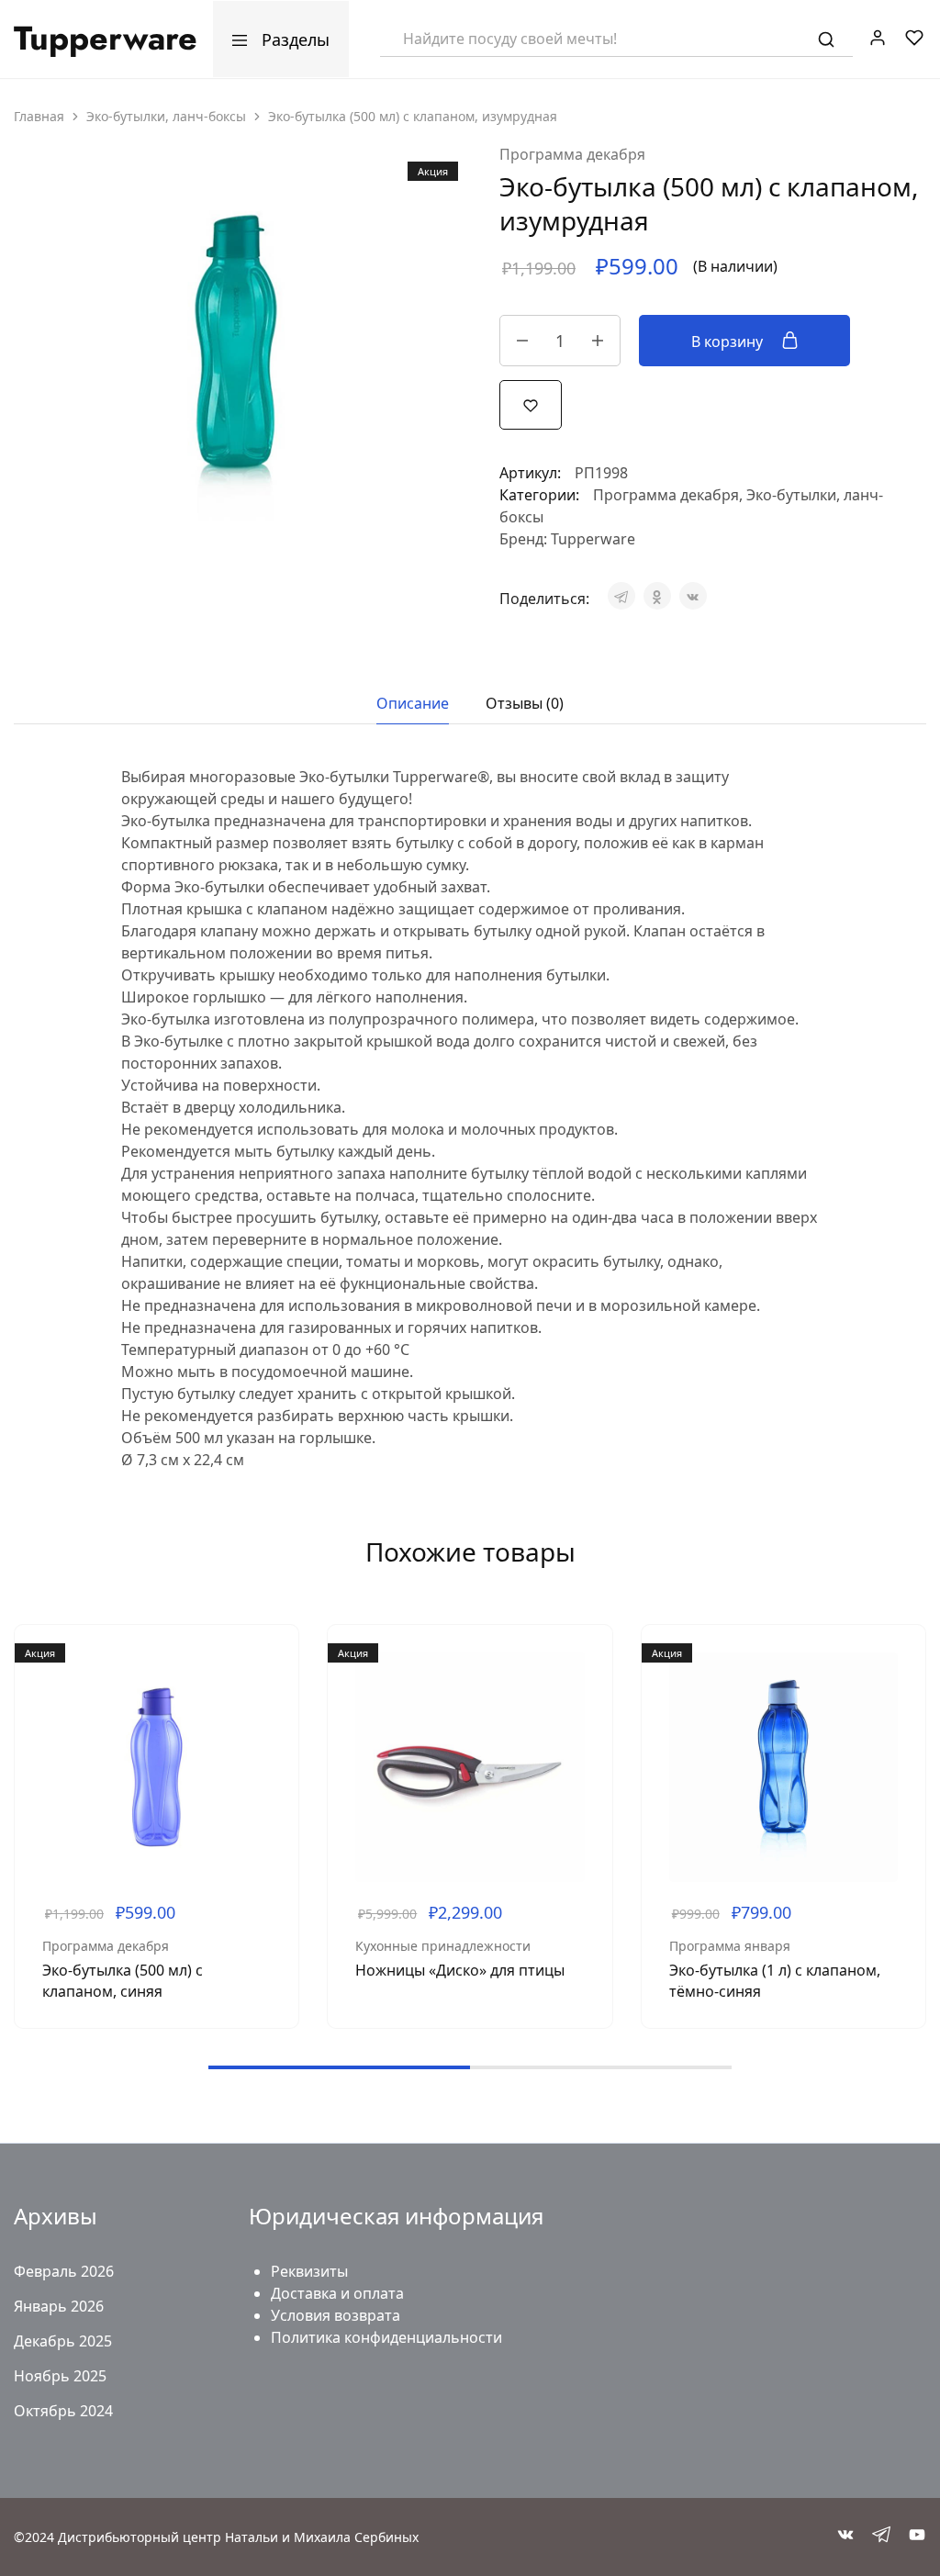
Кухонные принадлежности (443, 1946)
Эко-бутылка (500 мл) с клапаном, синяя (123, 1981)
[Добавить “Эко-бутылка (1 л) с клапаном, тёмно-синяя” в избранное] (898, 1708)
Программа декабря (572, 154)
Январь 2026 (59, 2306)
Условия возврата (336, 2315)
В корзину (729, 342)
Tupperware (593, 539)
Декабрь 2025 (63, 2341)
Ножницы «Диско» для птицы (460, 1970)
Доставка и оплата (337, 2293)
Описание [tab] (413, 703)
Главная (39, 116)
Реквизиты (309, 2271)
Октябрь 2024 (63, 2411)
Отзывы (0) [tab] (525, 703)
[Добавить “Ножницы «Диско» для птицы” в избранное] (585, 1708)
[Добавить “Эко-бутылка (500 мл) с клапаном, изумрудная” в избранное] (531, 404)
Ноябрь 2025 (60, 2376)
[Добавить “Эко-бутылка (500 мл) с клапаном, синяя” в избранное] (271, 1708)
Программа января (730, 1946)
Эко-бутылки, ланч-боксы (166, 116)
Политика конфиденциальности (386, 2337)
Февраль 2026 (64, 2271)
